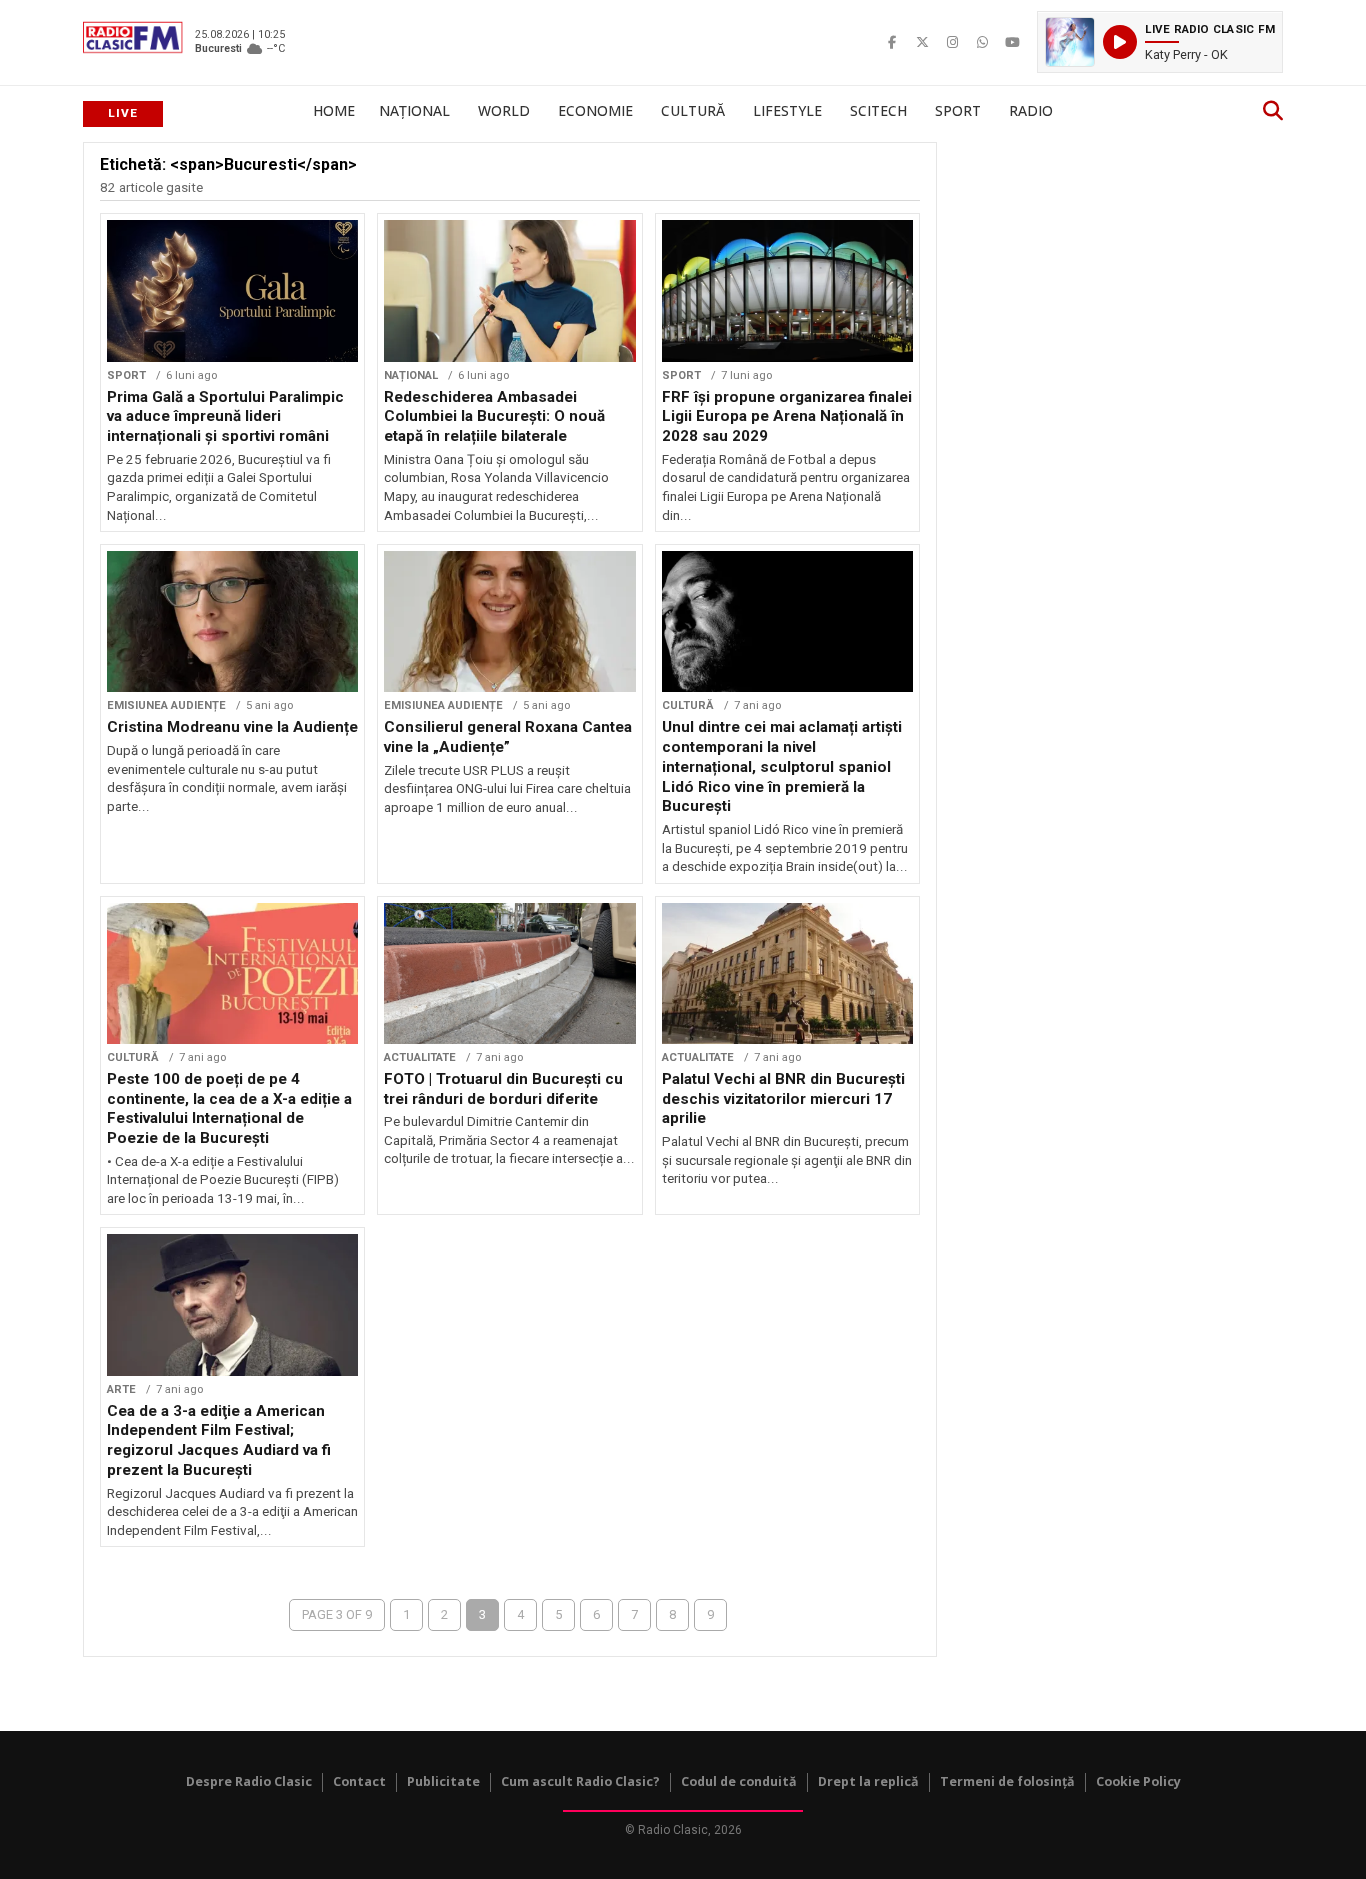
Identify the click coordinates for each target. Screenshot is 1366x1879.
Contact (359, 1781)
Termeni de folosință (1007, 1781)
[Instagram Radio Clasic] (952, 42)
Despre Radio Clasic (249, 1781)
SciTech (878, 110)
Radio (1031, 110)
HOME (334, 110)
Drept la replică (868, 1781)
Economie (595, 110)
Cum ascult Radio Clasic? (580, 1781)
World (504, 110)
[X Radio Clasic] (922, 42)
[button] (1160, 42)
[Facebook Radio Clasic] (892, 42)
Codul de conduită (739, 1781)
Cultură (693, 110)
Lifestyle (787, 110)
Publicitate (443, 1781)
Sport (958, 110)
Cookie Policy (1138, 1781)
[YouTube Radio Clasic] (1012, 42)
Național (414, 110)
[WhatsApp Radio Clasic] (982, 42)
